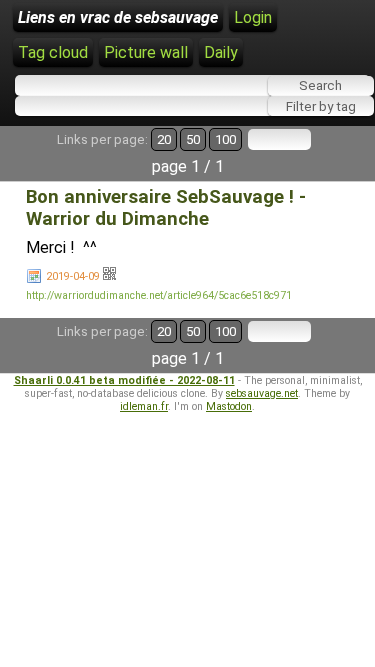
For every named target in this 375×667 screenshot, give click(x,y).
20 (164, 139)
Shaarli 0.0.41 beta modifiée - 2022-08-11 (124, 380)
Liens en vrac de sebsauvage (118, 17)
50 (193, 139)
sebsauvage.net (262, 393)
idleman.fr (144, 406)
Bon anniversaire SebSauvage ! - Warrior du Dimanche (166, 208)
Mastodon (229, 406)
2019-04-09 (73, 276)
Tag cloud (53, 52)
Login (253, 17)
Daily (221, 52)
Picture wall (146, 52)
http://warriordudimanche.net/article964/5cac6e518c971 (159, 295)
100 (225, 139)
